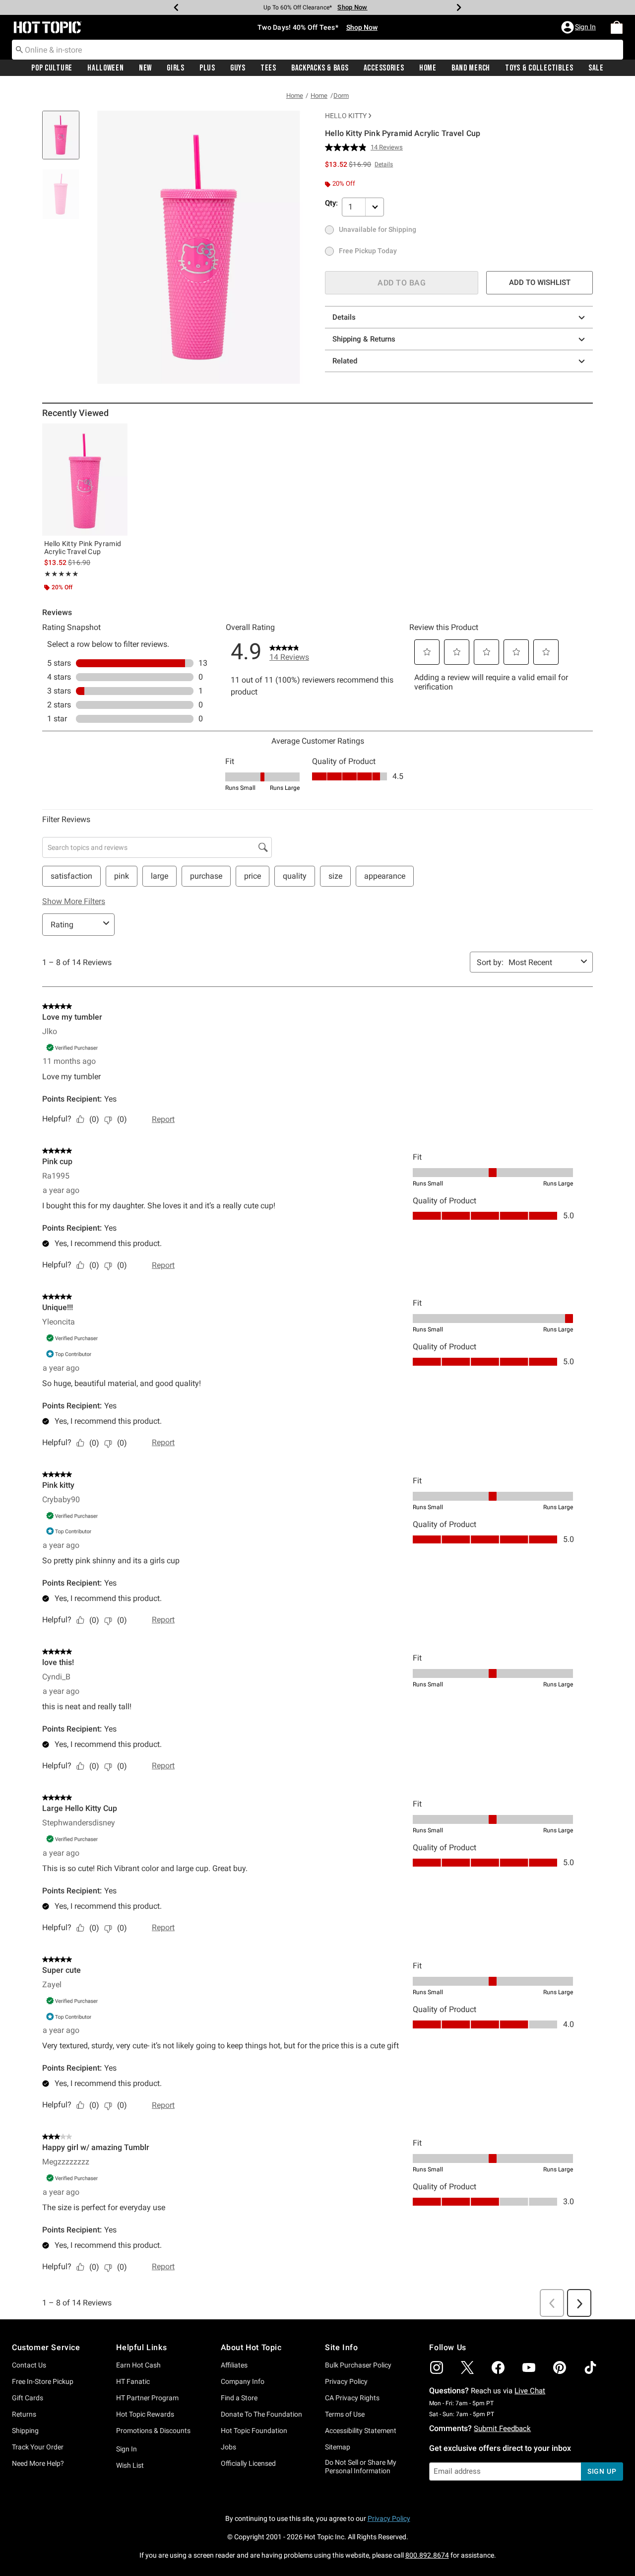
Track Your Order (38, 2447)
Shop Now (352, 7)
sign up (602, 2471)
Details (344, 317)
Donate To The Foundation (261, 2414)
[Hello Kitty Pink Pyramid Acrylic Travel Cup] (85, 480)
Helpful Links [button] (141, 2347)
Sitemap (338, 2447)
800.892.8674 (427, 2555)
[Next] (459, 7)
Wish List (130, 2465)
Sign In (127, 2449)
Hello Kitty (346, 116)
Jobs (228, 2447)
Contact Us (29, 2365)
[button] (579, 27)
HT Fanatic (133, 2381)
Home (428, 68)
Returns (24, 2414)
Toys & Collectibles (539, 68)
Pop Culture (52, 68)
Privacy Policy (346, 2381)
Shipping (25, 2431)
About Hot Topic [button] (251, 2347)
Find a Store (239, 2398)
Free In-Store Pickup (43, 2381)
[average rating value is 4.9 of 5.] (348, 147)
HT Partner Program (147, 2398)
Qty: (331, 203)
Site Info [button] (341, 2347)
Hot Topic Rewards (145, 2414)
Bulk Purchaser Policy (358, 2365)
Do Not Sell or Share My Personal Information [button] (361, 2467)
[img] (437, 2367)
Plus (207, 68)
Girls (176, 68)
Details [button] (384, 164)
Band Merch (471, 68)
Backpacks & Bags (320, 68)
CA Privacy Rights (352, 2398)
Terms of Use (345, 2414)
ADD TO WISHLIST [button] (540, 282)
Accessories (384, 68)
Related (345, 361)
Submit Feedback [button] (502, 2429)
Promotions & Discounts (153, 2431)
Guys (238, 68)
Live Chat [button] (530, 2391)
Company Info (243, 2381)
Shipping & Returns (364, 339)
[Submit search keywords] (19, 49)
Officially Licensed (248, 2463)
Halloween (105, 68)
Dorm (341, 96)
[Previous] (176, 7)
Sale (596, 68)
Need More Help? (38, 2463)
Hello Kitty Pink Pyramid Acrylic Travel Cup (83, 548)
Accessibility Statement (361, 2431)
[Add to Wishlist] (118, 433)
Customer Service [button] (46, 2347)
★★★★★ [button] (61, 574)
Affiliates (234, 2365)
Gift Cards (28, 2398)
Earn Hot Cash (138, 2365)
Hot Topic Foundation (254, 2431)
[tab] (64, 140)
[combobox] (317, 50)
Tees (268, 68)
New (145, 68)
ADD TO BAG (402, 283)
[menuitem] (617, 27)
